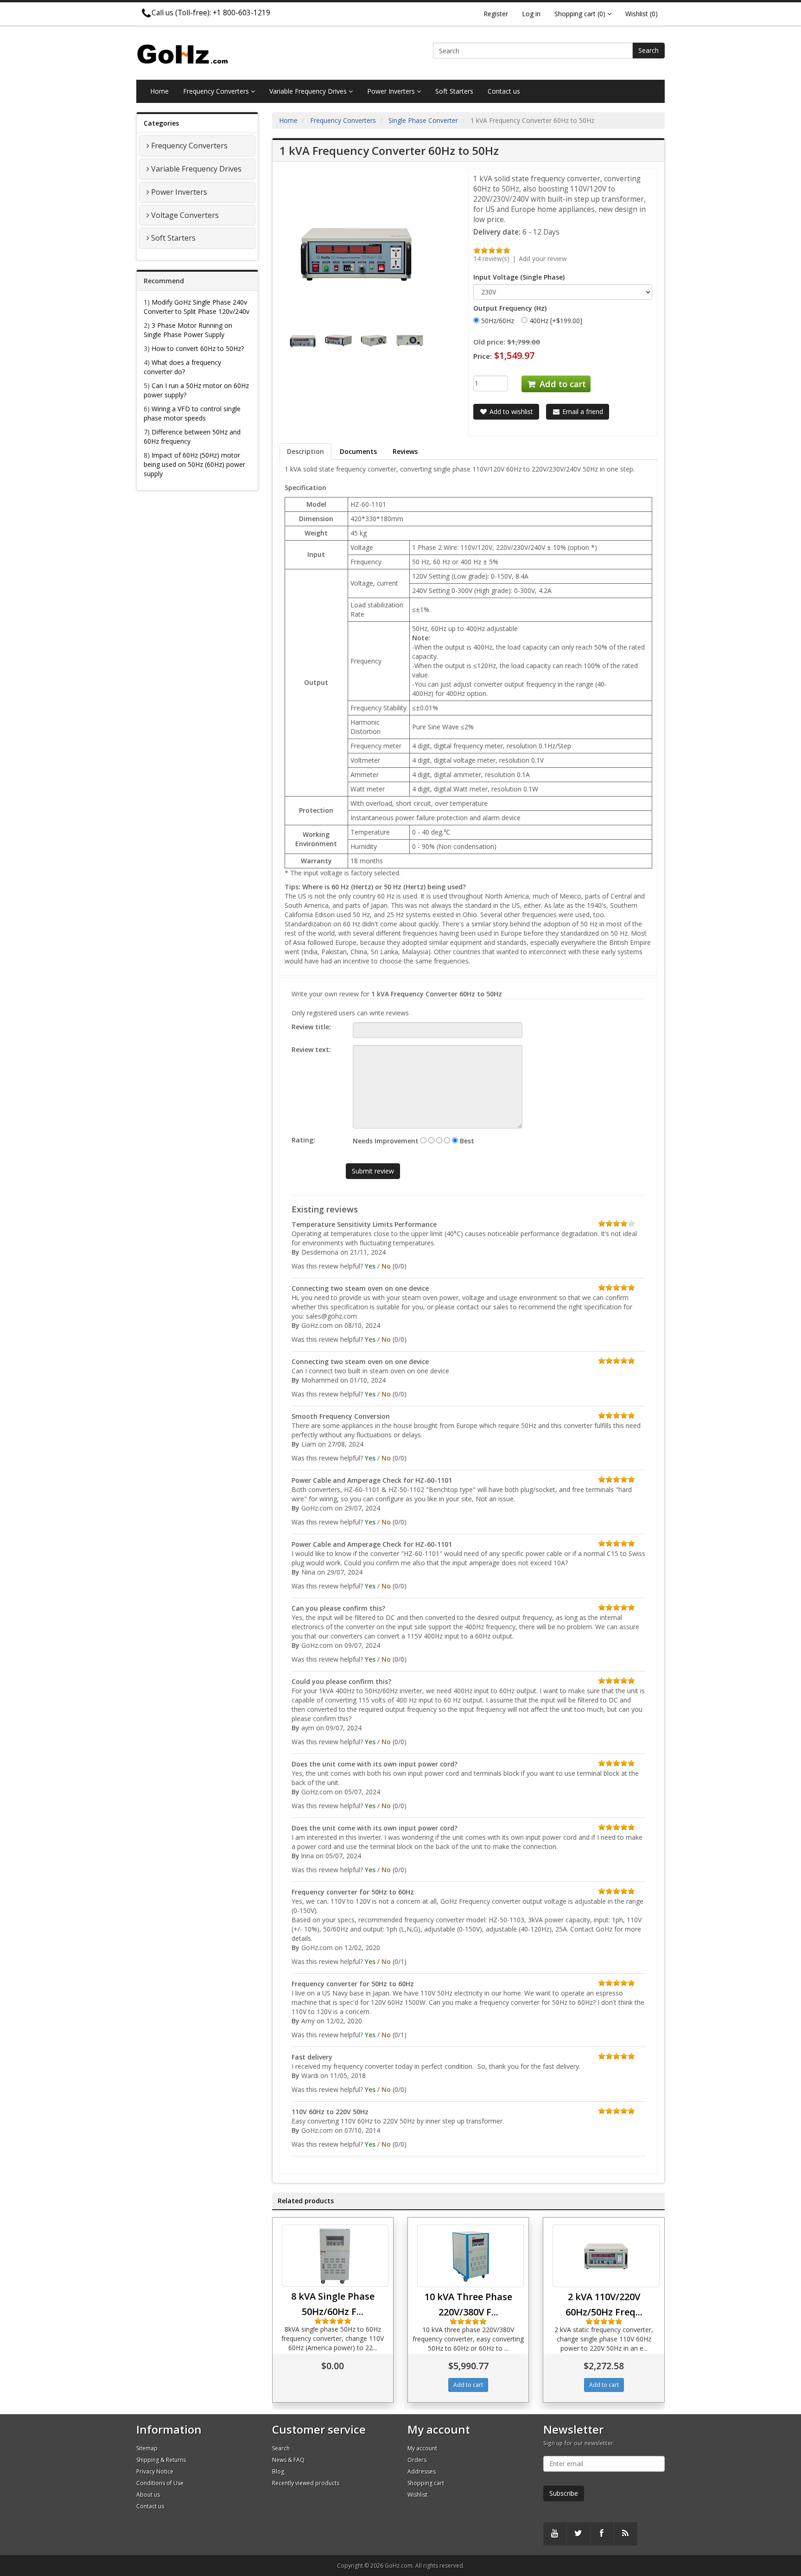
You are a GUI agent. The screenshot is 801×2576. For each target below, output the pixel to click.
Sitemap (147, 2448)
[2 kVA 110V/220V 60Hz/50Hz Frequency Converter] (606, 2256)
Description (305, 451)
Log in (531, 14)
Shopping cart (426, 2483)
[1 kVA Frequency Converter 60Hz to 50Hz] (304, 340)
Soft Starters (454, 91)
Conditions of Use (160, 2483)
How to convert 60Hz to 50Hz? (198, 348)
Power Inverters (392, 91)
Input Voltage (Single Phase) (519, 277)
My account (422, 2448)
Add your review (543, 258)
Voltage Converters (185, 215)
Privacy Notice (155, 2471)
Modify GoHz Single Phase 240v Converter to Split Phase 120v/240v (197, 307)
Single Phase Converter (423, 120)
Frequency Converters (217, 91)
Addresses (422, 2471)
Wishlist (417, 2495)
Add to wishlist (510, 411)
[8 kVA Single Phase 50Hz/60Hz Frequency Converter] (335, 2256)
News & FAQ (288, 2460)
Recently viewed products (306, 2483)
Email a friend (582, 411)
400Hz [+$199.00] (556, 321)
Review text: (311, 1049)
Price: (483, 356)
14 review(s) (491, 258)
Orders (417, 2460)
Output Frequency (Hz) (510, 308)
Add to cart (562, 384)
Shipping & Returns (161, 2460)
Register (496, 14)
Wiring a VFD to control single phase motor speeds (192, 413)
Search (648, 50)
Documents (358, 451)
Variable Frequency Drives (309, 91)
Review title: (311, 1027)
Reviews (405, 451)
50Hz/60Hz (498, 321)
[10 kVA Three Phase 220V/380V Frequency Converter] (470, 2256)
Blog (278, 2471)
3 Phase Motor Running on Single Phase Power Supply (188, 330)
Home (159, 91)
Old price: (489, 342)
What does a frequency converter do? (182, 367)
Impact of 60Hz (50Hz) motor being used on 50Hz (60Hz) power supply (194, 464)
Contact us (504, 91)
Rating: (303, 1140)
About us (148, 2495)
